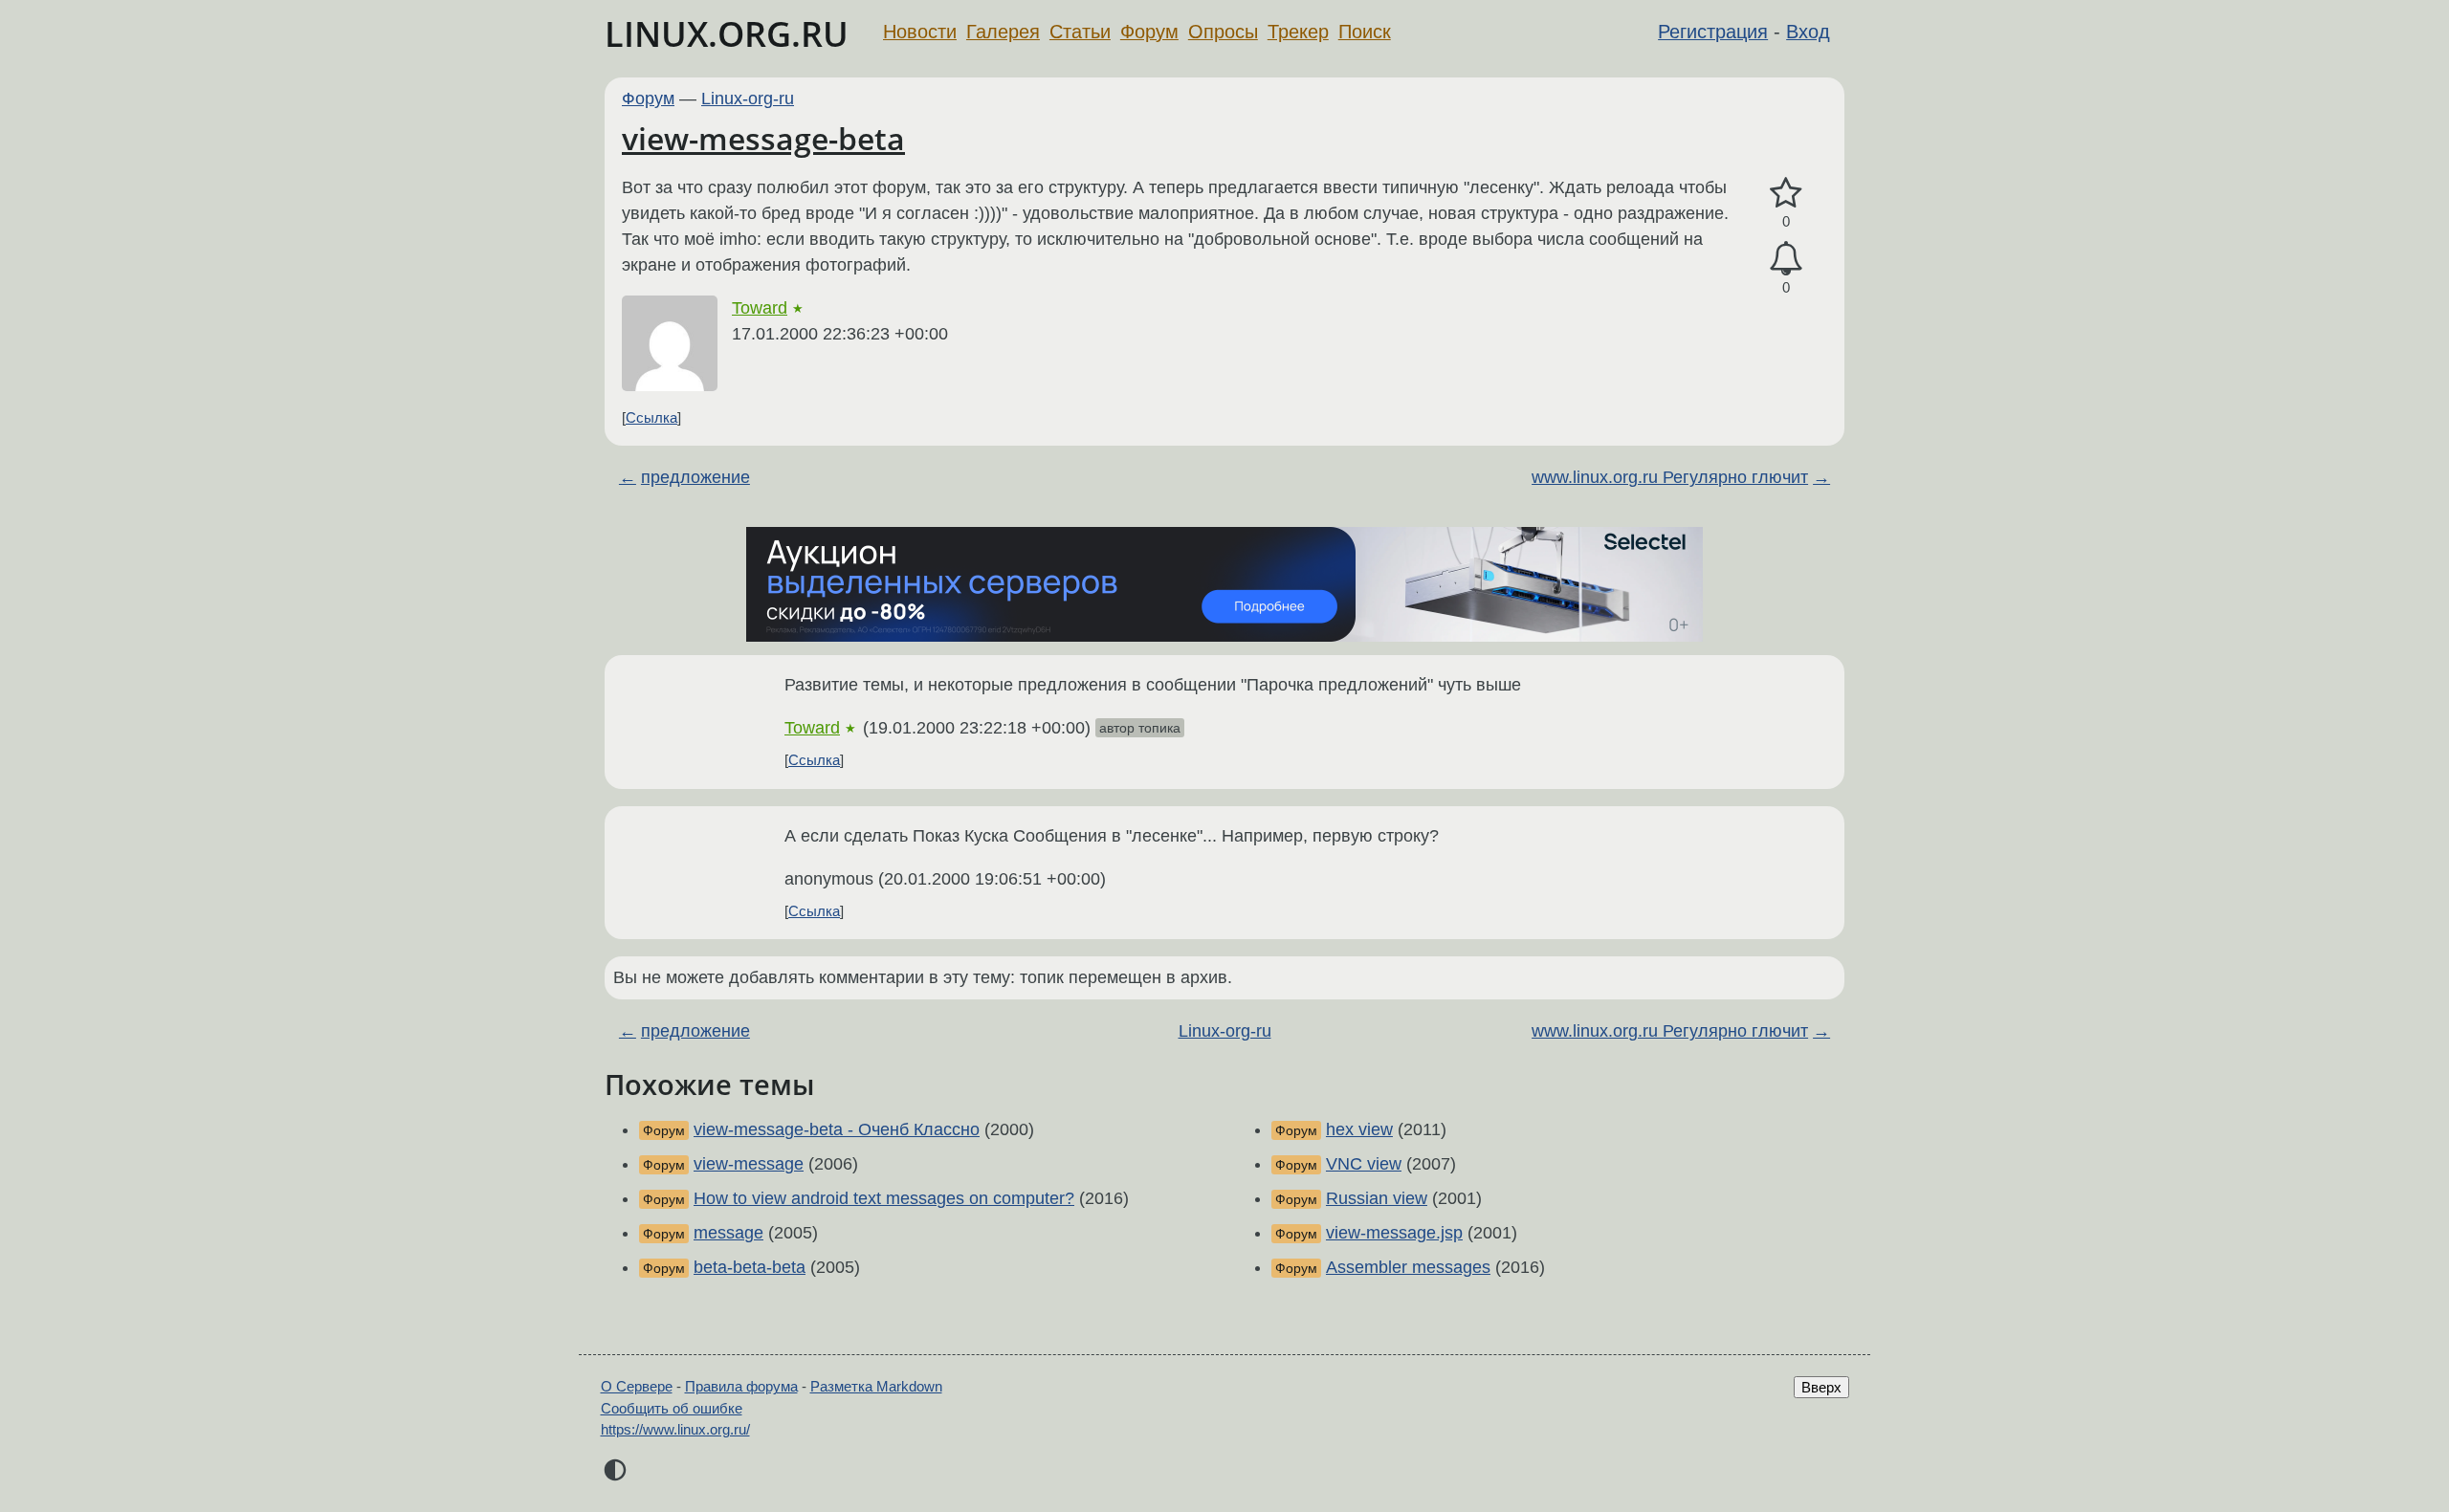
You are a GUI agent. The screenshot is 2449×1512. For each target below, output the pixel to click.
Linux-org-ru (748, 99)
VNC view (1364, 1164)
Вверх (1821, 1387)
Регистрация (1713, 32)
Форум (1149, 32)
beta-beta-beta (750, 1267)
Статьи (1080, 32)
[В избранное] (1786, 194)
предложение (695, 477)
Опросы (1223, 32)
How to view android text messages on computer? (884, 1198)
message (728, 1233)
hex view (1359, 1129)
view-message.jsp (1394, 1233)
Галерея (1003, 32)
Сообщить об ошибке (672, 1408)
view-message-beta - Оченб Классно (837, 1129)
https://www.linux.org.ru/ (675, 1429)
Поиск (1365, 32)
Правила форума (741, 1386)
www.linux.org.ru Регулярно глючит (1670, 477)
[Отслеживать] (1786, 259)
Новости (920, 32)
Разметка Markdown (876, 1386)
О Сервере (637, 1386)
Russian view (1377, 1198)
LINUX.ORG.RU (727, 34)
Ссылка (651, 417)
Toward (760, 308)
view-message (749, 1164)
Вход (1808, 32)
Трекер (1298, 32)
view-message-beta (763, 138)
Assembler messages (1408, 1267)
